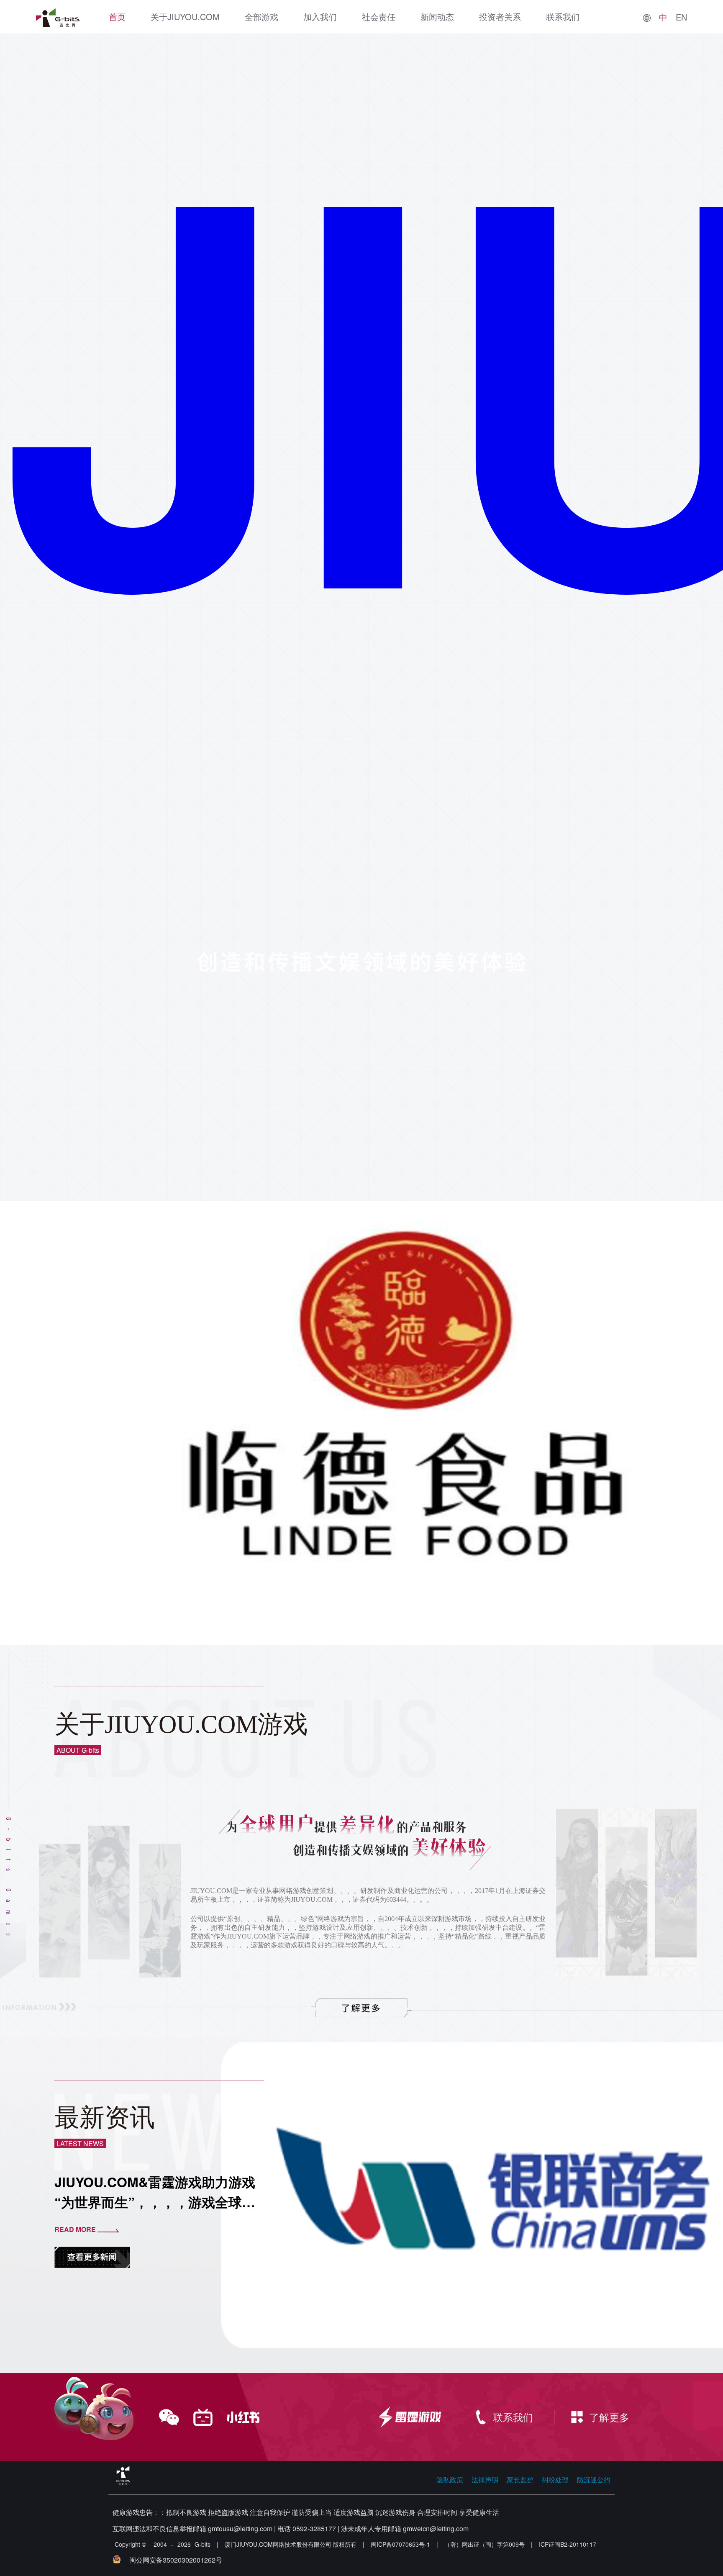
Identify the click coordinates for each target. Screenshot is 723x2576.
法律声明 (485, 2480)
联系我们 (563, 17)
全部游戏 (262, 17)
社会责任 (379, 17)
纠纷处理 (555, 2480)
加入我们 (320, 17)
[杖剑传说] (231, 1431)
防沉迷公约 (594, 2480)
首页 (117, 17)
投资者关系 (500, 17)
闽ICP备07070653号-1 (400, 2544)
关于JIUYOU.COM (185, 17)
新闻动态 (437, 17)
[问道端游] (84, 1422)
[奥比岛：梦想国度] (197, 1431)
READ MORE (75, 2229)
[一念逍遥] (163, 1431)
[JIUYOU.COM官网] (58, 18)
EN (681, 17)
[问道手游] (129, 1431)
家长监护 (520, 2480)
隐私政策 (450, 2480)
